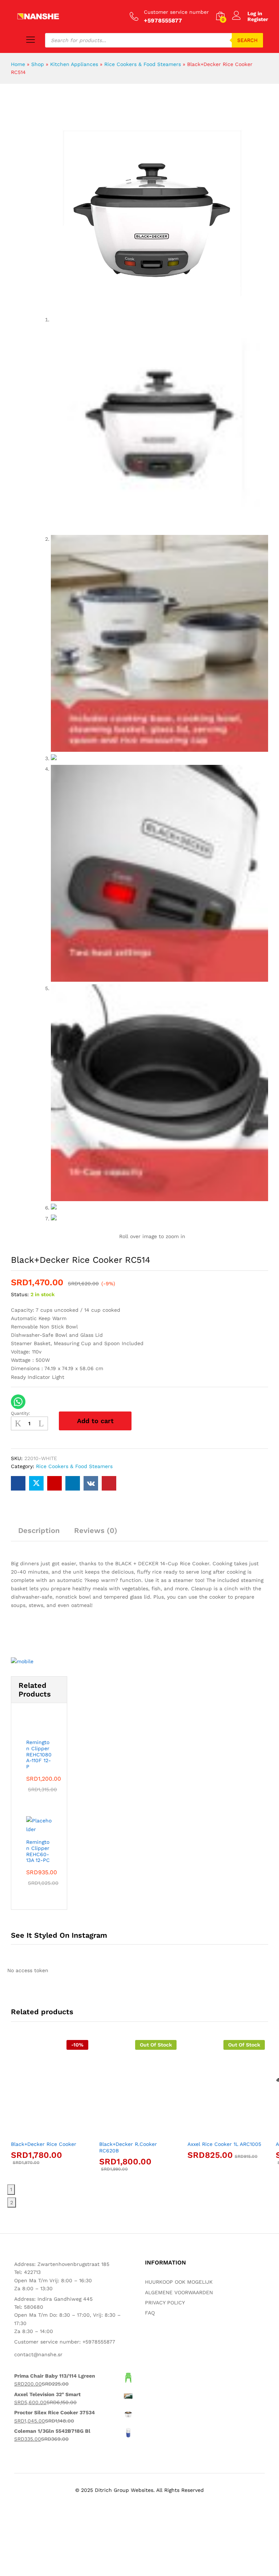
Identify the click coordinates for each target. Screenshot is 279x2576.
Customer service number (176, 12)
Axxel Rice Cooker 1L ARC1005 (224, 2144)
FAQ (150, 2313)
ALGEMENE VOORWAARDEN (179, 2292)
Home (18, 64)
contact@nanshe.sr (38, 2354)
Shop (38, 64)
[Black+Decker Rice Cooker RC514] (18, 1483)
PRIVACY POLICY (165, 2303)
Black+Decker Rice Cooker (44, 2144)
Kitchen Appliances (74, 64)
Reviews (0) (96, 1530)
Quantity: (21, 1413)
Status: (20, 1294)
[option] (50, 2108)
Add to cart (95, 1421)
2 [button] (12, 2202)
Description (39, 1530)
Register (258, 19)
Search (247, 40)
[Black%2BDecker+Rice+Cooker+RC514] (36, 1483)
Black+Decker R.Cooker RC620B (128, 2147)
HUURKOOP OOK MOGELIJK (179, 2282)
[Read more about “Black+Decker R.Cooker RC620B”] (130, 2132)
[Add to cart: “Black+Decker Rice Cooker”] (41, 2132)
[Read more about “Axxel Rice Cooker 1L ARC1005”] (218, 2132)
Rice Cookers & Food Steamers (143, 64)
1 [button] (11, 2189)
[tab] (39, 1534)
